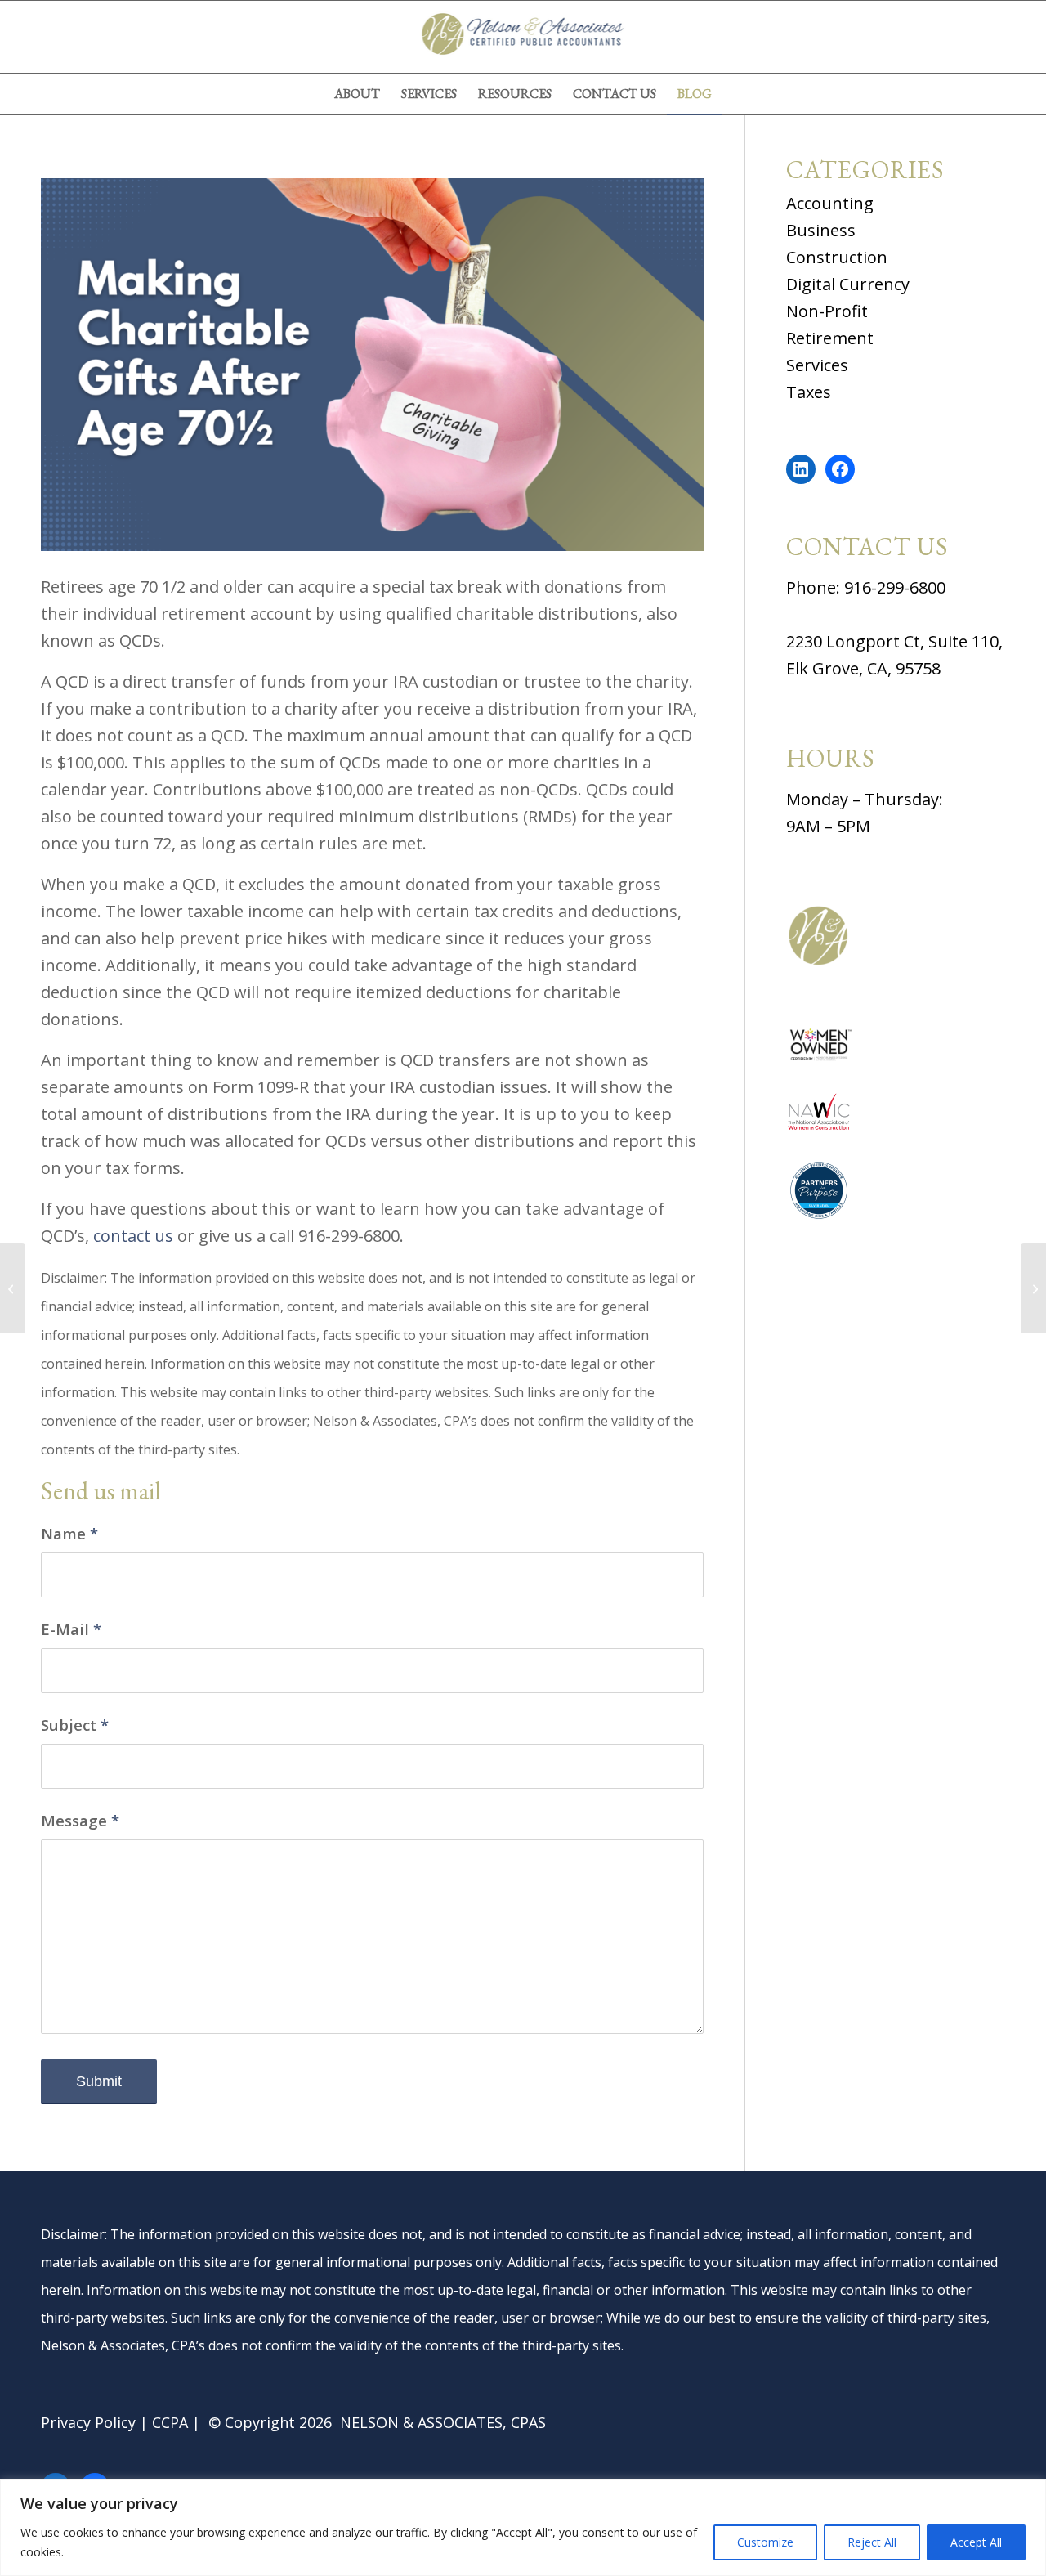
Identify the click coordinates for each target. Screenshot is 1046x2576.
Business (821, 230)
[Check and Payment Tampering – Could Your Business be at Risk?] (1033, 1288)
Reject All (872, 2542)
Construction (837, 257)
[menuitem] (357, 94)
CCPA (170, 2422)
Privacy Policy (88, 2422)
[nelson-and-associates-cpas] (523, 37)
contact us (133, 1236)
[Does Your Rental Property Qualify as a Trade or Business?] (13, 1288)
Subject (75, 1725)
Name (69, 1533)
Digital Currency (848, 284)
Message (80, 1820)
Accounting (830, 203)
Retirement (830, 338)
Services (817, 365)
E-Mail (71, 1629)
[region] (523, 2527)
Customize (765, 2542)
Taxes (809, 392)
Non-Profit (827, 311)
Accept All (976, 2542)
